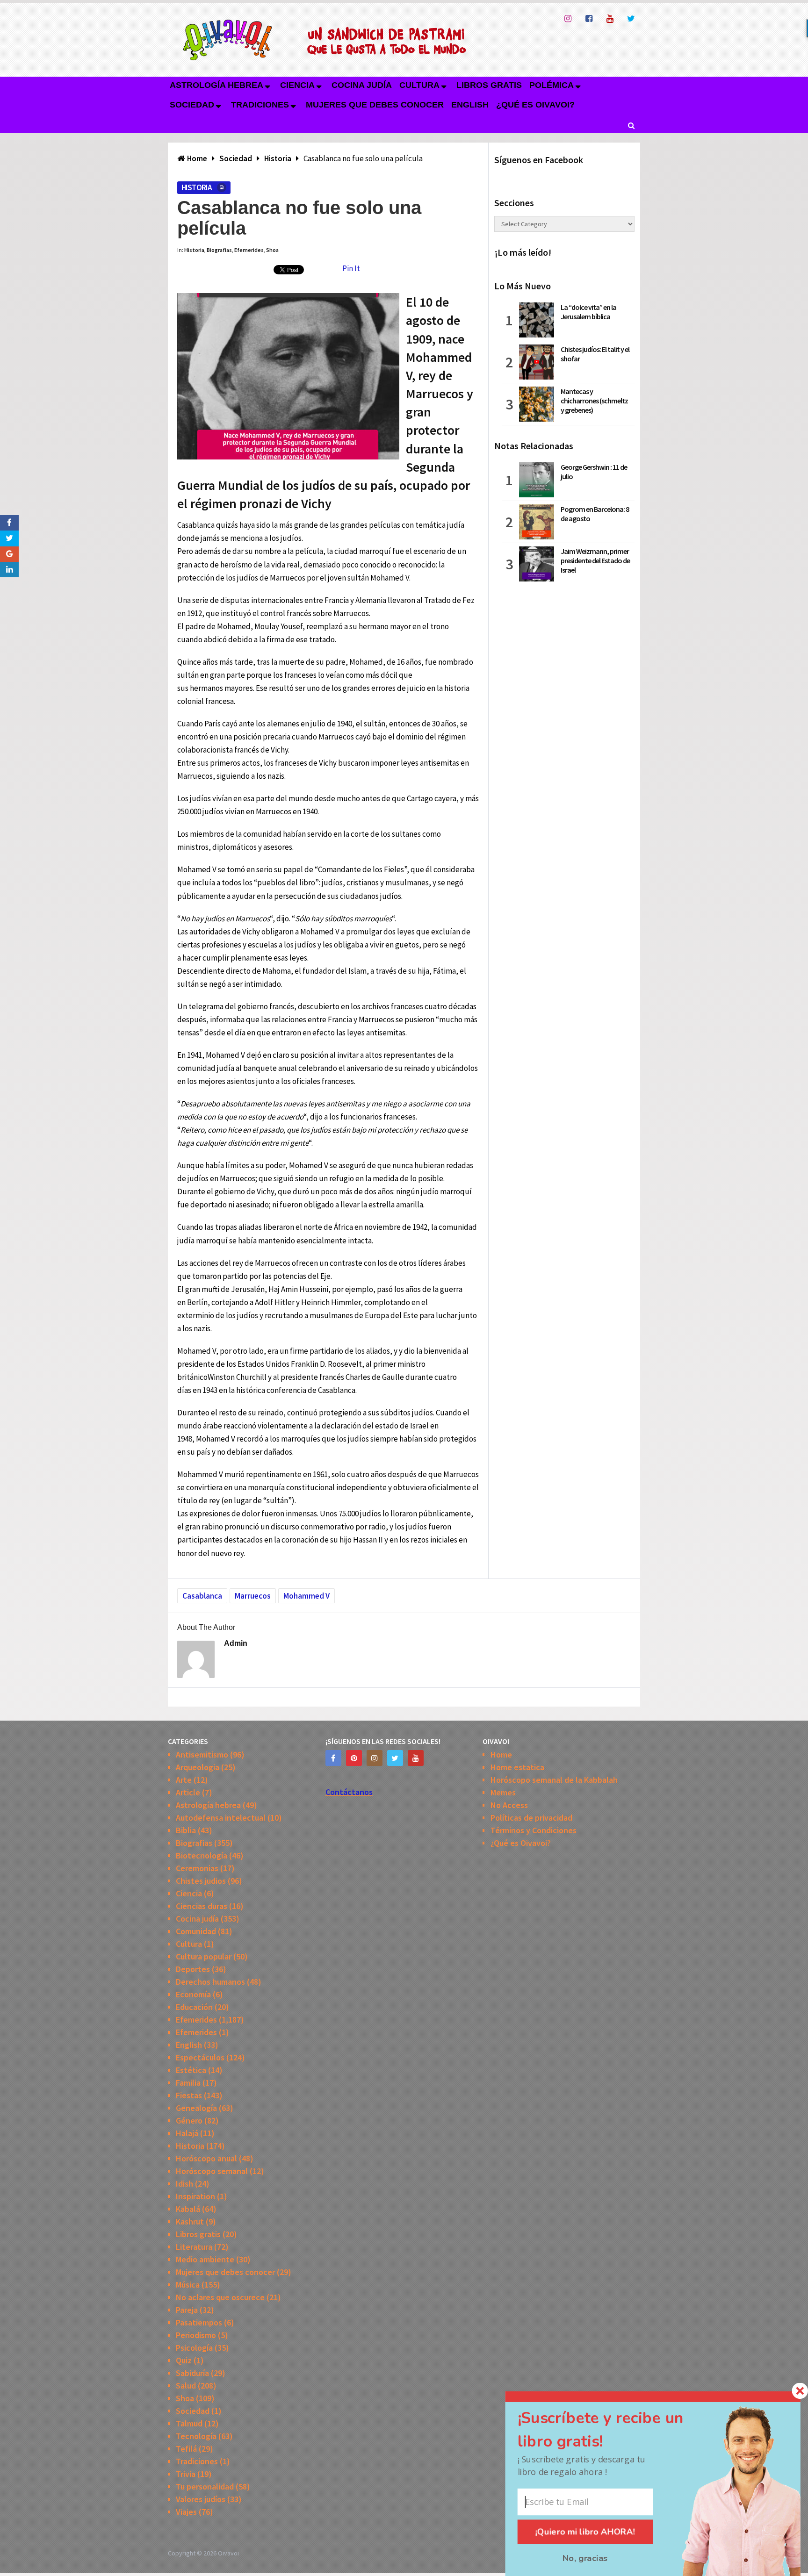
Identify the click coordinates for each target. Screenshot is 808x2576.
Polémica (552, 85)
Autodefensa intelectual (221, 1818)
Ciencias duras (202, 1906)
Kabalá (188, 2209)
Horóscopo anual (206, 2158)
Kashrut (190, 2221)
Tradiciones (260, 105)
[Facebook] (333, 1758)
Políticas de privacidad (531, 1818)
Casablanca (202, 1596)
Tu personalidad (205, 2486)
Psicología (194, 2348)
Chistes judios (201, 1881)
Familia (188, 2083)
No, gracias (585, 2558)
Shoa (272, 250)
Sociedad (192, 105)
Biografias (219, 250)
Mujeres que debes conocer (375, 105)
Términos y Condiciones (534, 1830)
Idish (184, 2184)
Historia (196, 187)
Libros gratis (489, 85)
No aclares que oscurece (220, 2297)
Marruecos (253, 1596)
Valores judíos (201, 2499)
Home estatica (517, 1767)
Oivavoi (228, 2553)
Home (501, 1754)
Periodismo (196, 2335)
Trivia (186, 2474)
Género (189, 2120)
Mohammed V (307, 1596)
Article (188, 1792)
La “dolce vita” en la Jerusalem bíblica (588, 312)
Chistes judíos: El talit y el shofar (595, 354)
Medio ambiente (205, 2259)
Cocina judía (362, 85)
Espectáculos (200, 2057)
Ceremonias (197, 1868)
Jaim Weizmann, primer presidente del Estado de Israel (595, 560)
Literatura (194, 2247)
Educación (194, 2007)
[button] (615, 2430)
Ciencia (297, 85)
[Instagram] (375, 1758)
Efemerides (249, 250)
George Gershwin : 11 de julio (594, 472)
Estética (191, 2070)
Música (188, 2285)
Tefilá (186, 2449)
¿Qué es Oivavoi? (535, 105)
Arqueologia (198, 1767)
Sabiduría (192, 2373)
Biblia (186, 1830)
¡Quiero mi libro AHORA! (585, 2532)
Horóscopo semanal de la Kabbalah (554, 1780)
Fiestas (189, 2095)
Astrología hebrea (216, 85)
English (470, 105)
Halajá (187, 2133)
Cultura (419, 85)
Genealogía (196, 2108)
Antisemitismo (202, 1754)
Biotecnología (202, 1855)
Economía (193, 1994)
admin (236, 1643)
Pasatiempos (199, 2322)
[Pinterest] (354, 1758)
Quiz (184, 2360)
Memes (503, 1792)
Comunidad (196, 1931)
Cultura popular (204, 1956)
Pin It (351, 268)
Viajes (186, 2512)
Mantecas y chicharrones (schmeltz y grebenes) (594, 401)
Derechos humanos (210, 1982)
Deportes (193, 1969)
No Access (509, 1805)
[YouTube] (416, 1758)
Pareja (187, 2310)
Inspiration (195, 2196)
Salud (186, 2386)
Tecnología (196, 2436)
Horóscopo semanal (212, 2171)
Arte (184, 1780)
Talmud (189, 2423)
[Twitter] (395, 1758)
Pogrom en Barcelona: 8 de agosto (595, 514)
